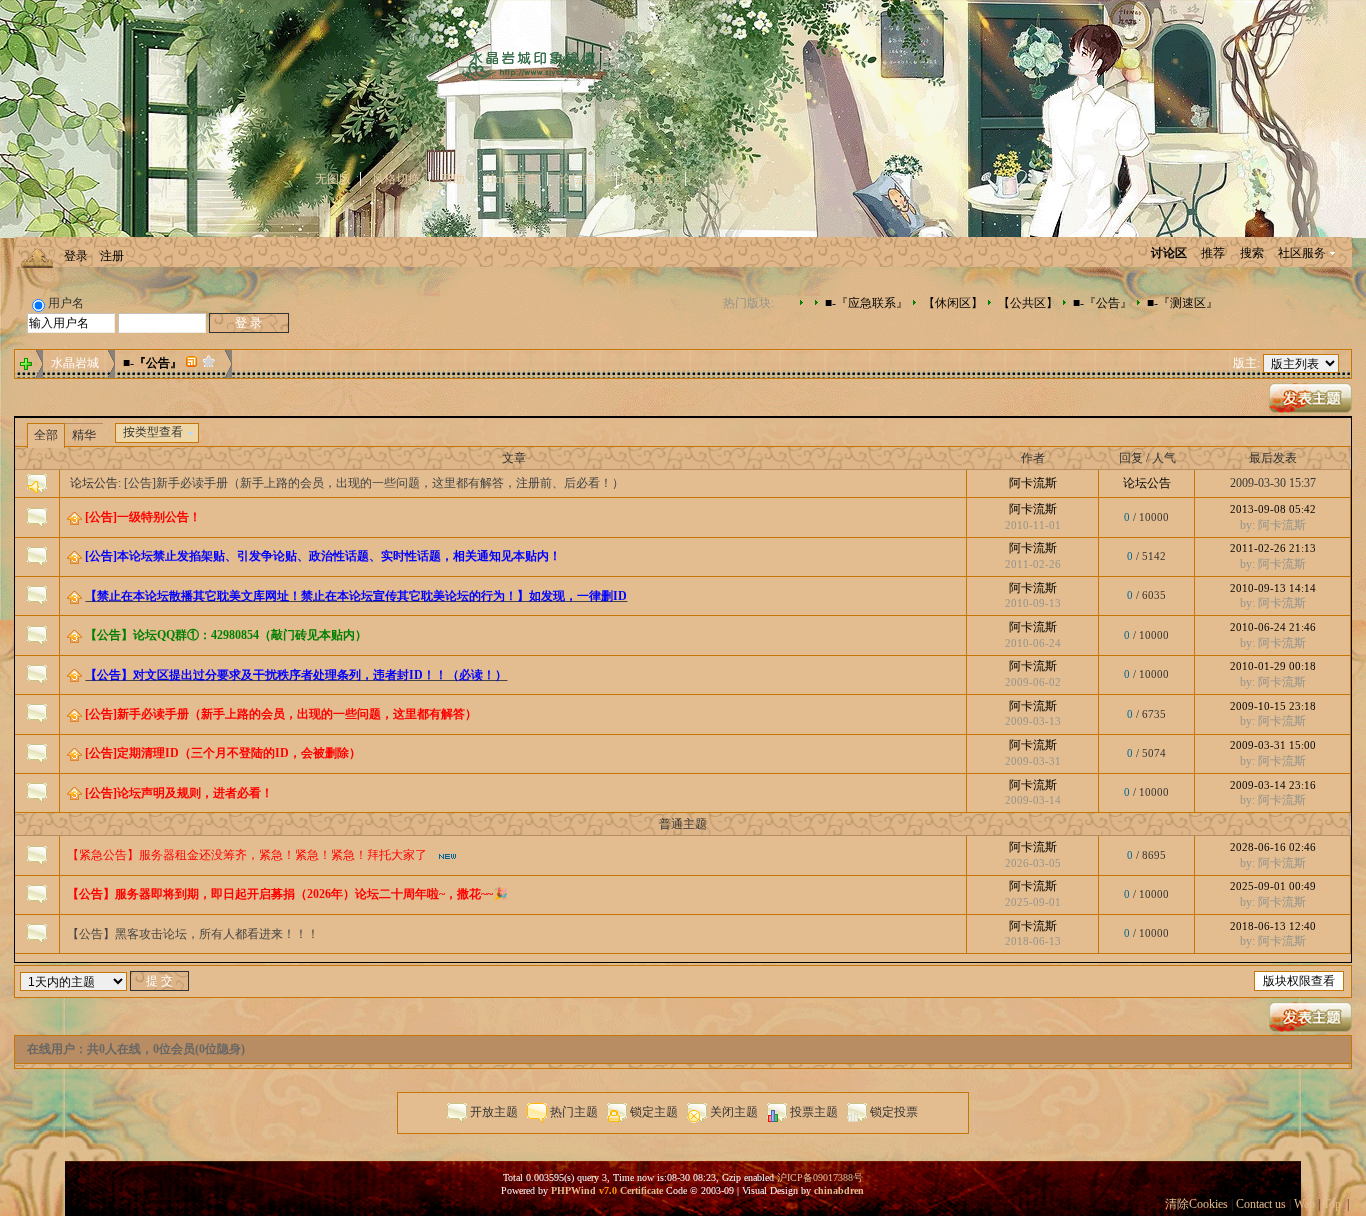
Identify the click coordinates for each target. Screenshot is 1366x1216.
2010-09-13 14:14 (1273, 588)
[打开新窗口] (37, 516)
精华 (84, 435)
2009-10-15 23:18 (1273, 706)
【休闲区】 (953, 303)
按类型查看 (153, 432)
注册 (112, 256)
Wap (1304, 1204)
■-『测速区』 (1182, 303)
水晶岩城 (75, 363)
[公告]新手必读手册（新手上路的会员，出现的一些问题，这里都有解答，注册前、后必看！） (374, 483)
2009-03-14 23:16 (1273, 785)
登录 (76, 256)
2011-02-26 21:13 (1273, 548)
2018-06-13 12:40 (1273, 926)
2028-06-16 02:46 (1273, 847)
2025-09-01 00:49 (1273, 886)
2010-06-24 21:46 (1273, 627)
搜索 (1252, 253)
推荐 (1213, 253)
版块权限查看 (1299, 981)
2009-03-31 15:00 (1273, 745)
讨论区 (1169, 253)
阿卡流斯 (1033, 483)
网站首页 (652, 179)
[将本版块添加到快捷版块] (209, 363)
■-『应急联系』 (866, 303)
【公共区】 (1028, 303)
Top (1332, 1204)
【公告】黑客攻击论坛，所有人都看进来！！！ (193, 934)
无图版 (333, 179)
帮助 (453, 179)
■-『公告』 (1102, 303)
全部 (46, 435)
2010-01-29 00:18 (1273, 666)
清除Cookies (1196, 1204)
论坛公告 (1147, 483)
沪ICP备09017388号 (820, 1177)
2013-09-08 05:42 (1273, 509)
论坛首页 (583, 179)
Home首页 (512, 179)
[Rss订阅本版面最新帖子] (192, 363)
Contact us (1261, 1204)
